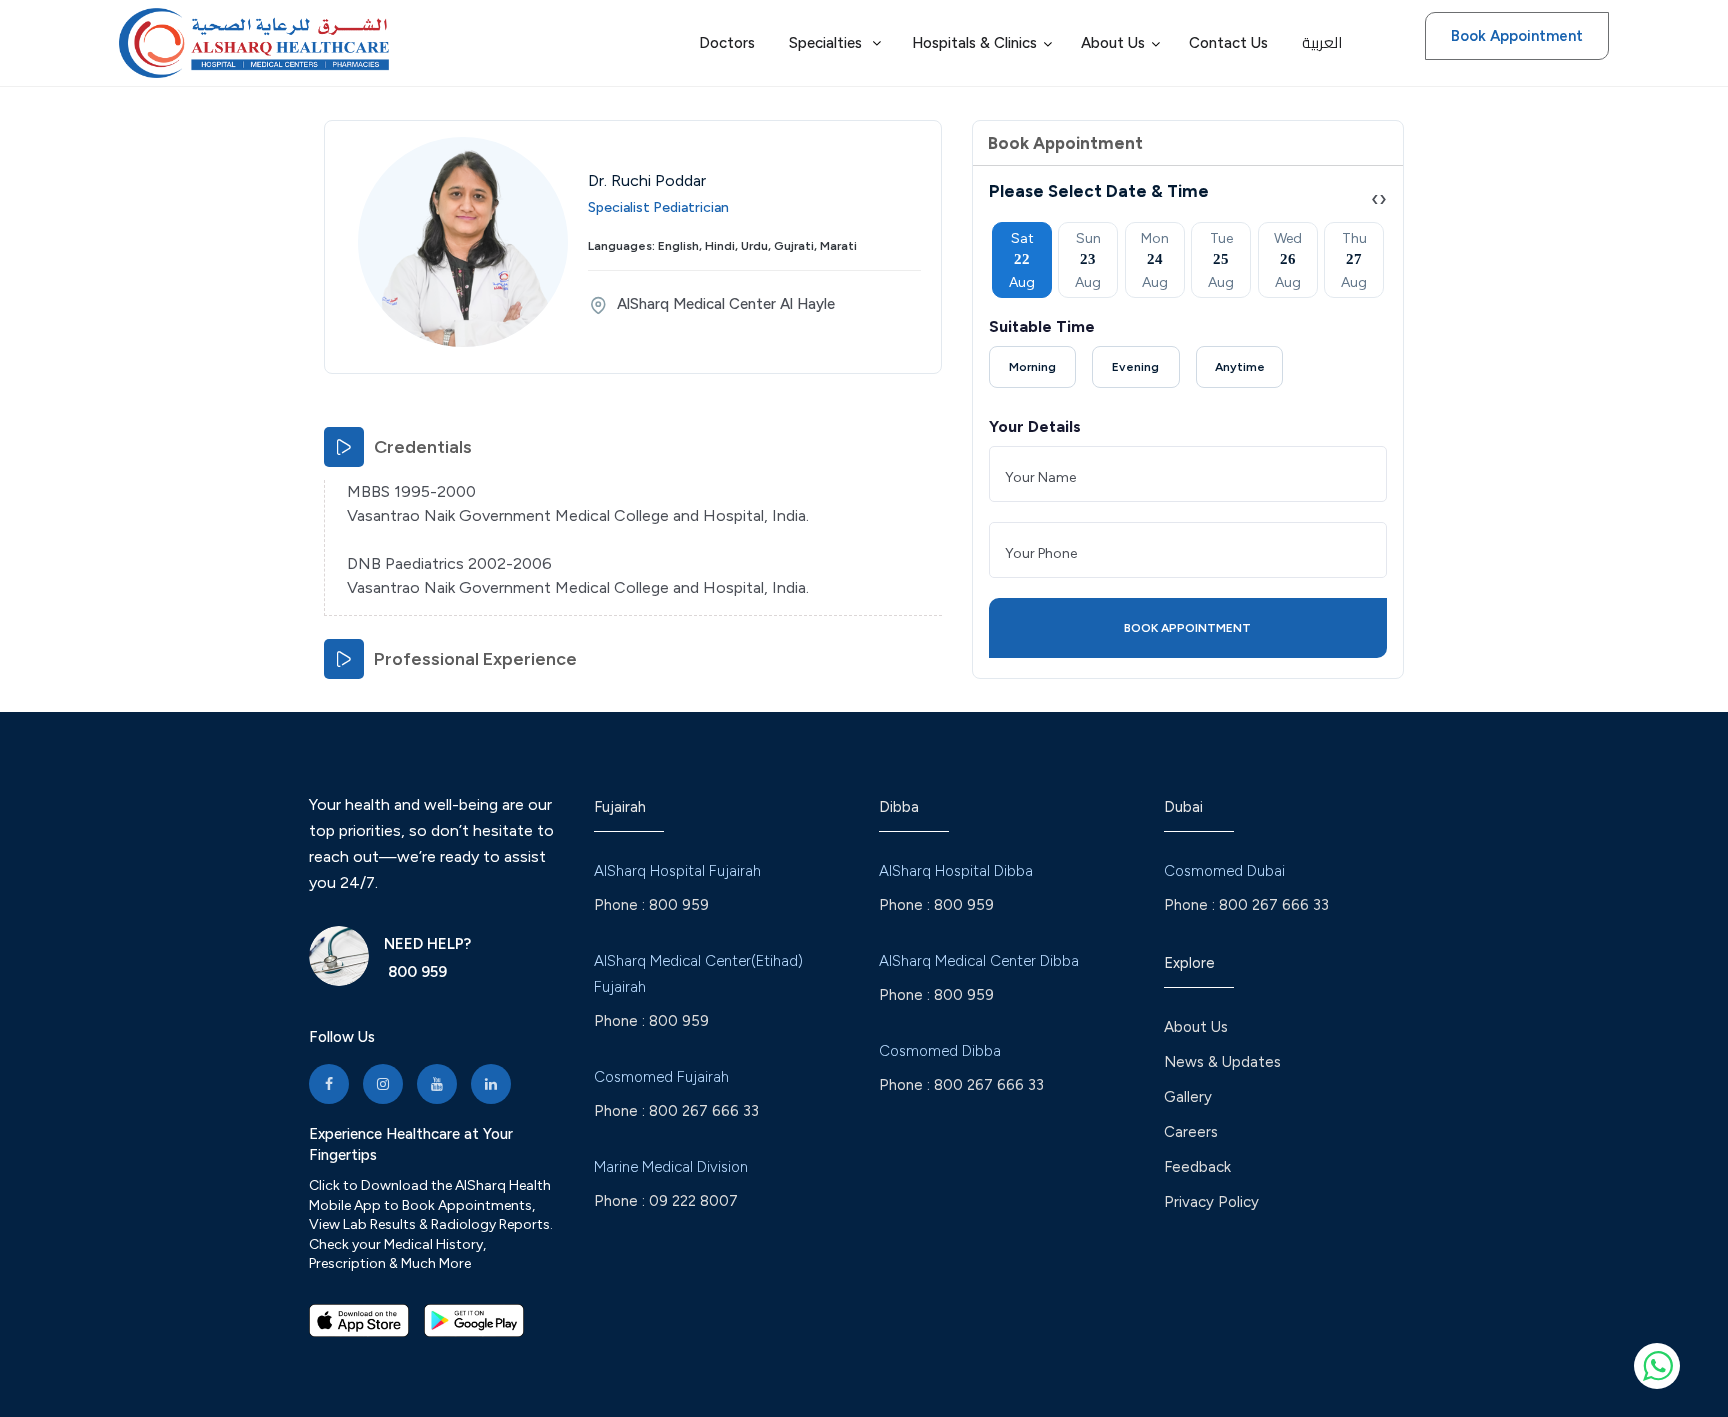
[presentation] (1375, 198)
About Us (1196, 1027)
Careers (1191, 1132)
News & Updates (1222, 1062)
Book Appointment (1517, 36)
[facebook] (329, 1084)
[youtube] (437, 1084)
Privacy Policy (1211, 1202)
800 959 (415, 972)
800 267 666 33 (704, 1111)
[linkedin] (491, 1084)
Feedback (1197, 1167)
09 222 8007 (693, 1201)
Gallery (1188, 1097)
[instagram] (383, 1084)
